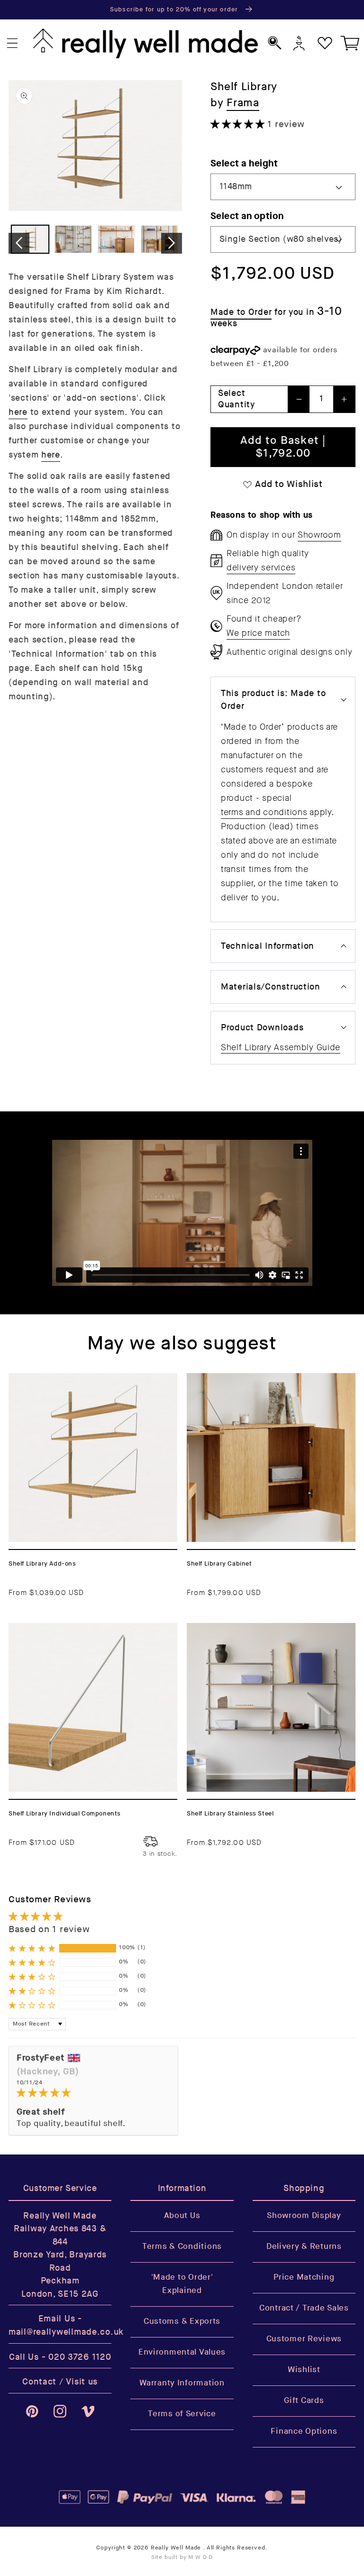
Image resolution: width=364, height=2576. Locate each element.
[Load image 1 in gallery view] (30, 239)
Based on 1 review (49, 1930)
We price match (258, 633)
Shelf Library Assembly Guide (281, 1047)
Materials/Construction (271, 987)
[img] (93, 2093)
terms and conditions (264, 812)
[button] (13, 43)
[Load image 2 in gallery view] (73, 239)
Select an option (247, 216)
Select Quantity (237, 399)
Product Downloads (262, 1028)
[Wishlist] (325, 43)
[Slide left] (19, 243)
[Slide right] (172, 243)
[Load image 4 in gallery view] (159, 239)
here (18, 412)
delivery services (261, 568)
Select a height (244, 163)
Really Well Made (176, 2548)
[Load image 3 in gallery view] (116, 239)
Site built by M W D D (182, 2557)
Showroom (319, 535)
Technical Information (268, 946)
